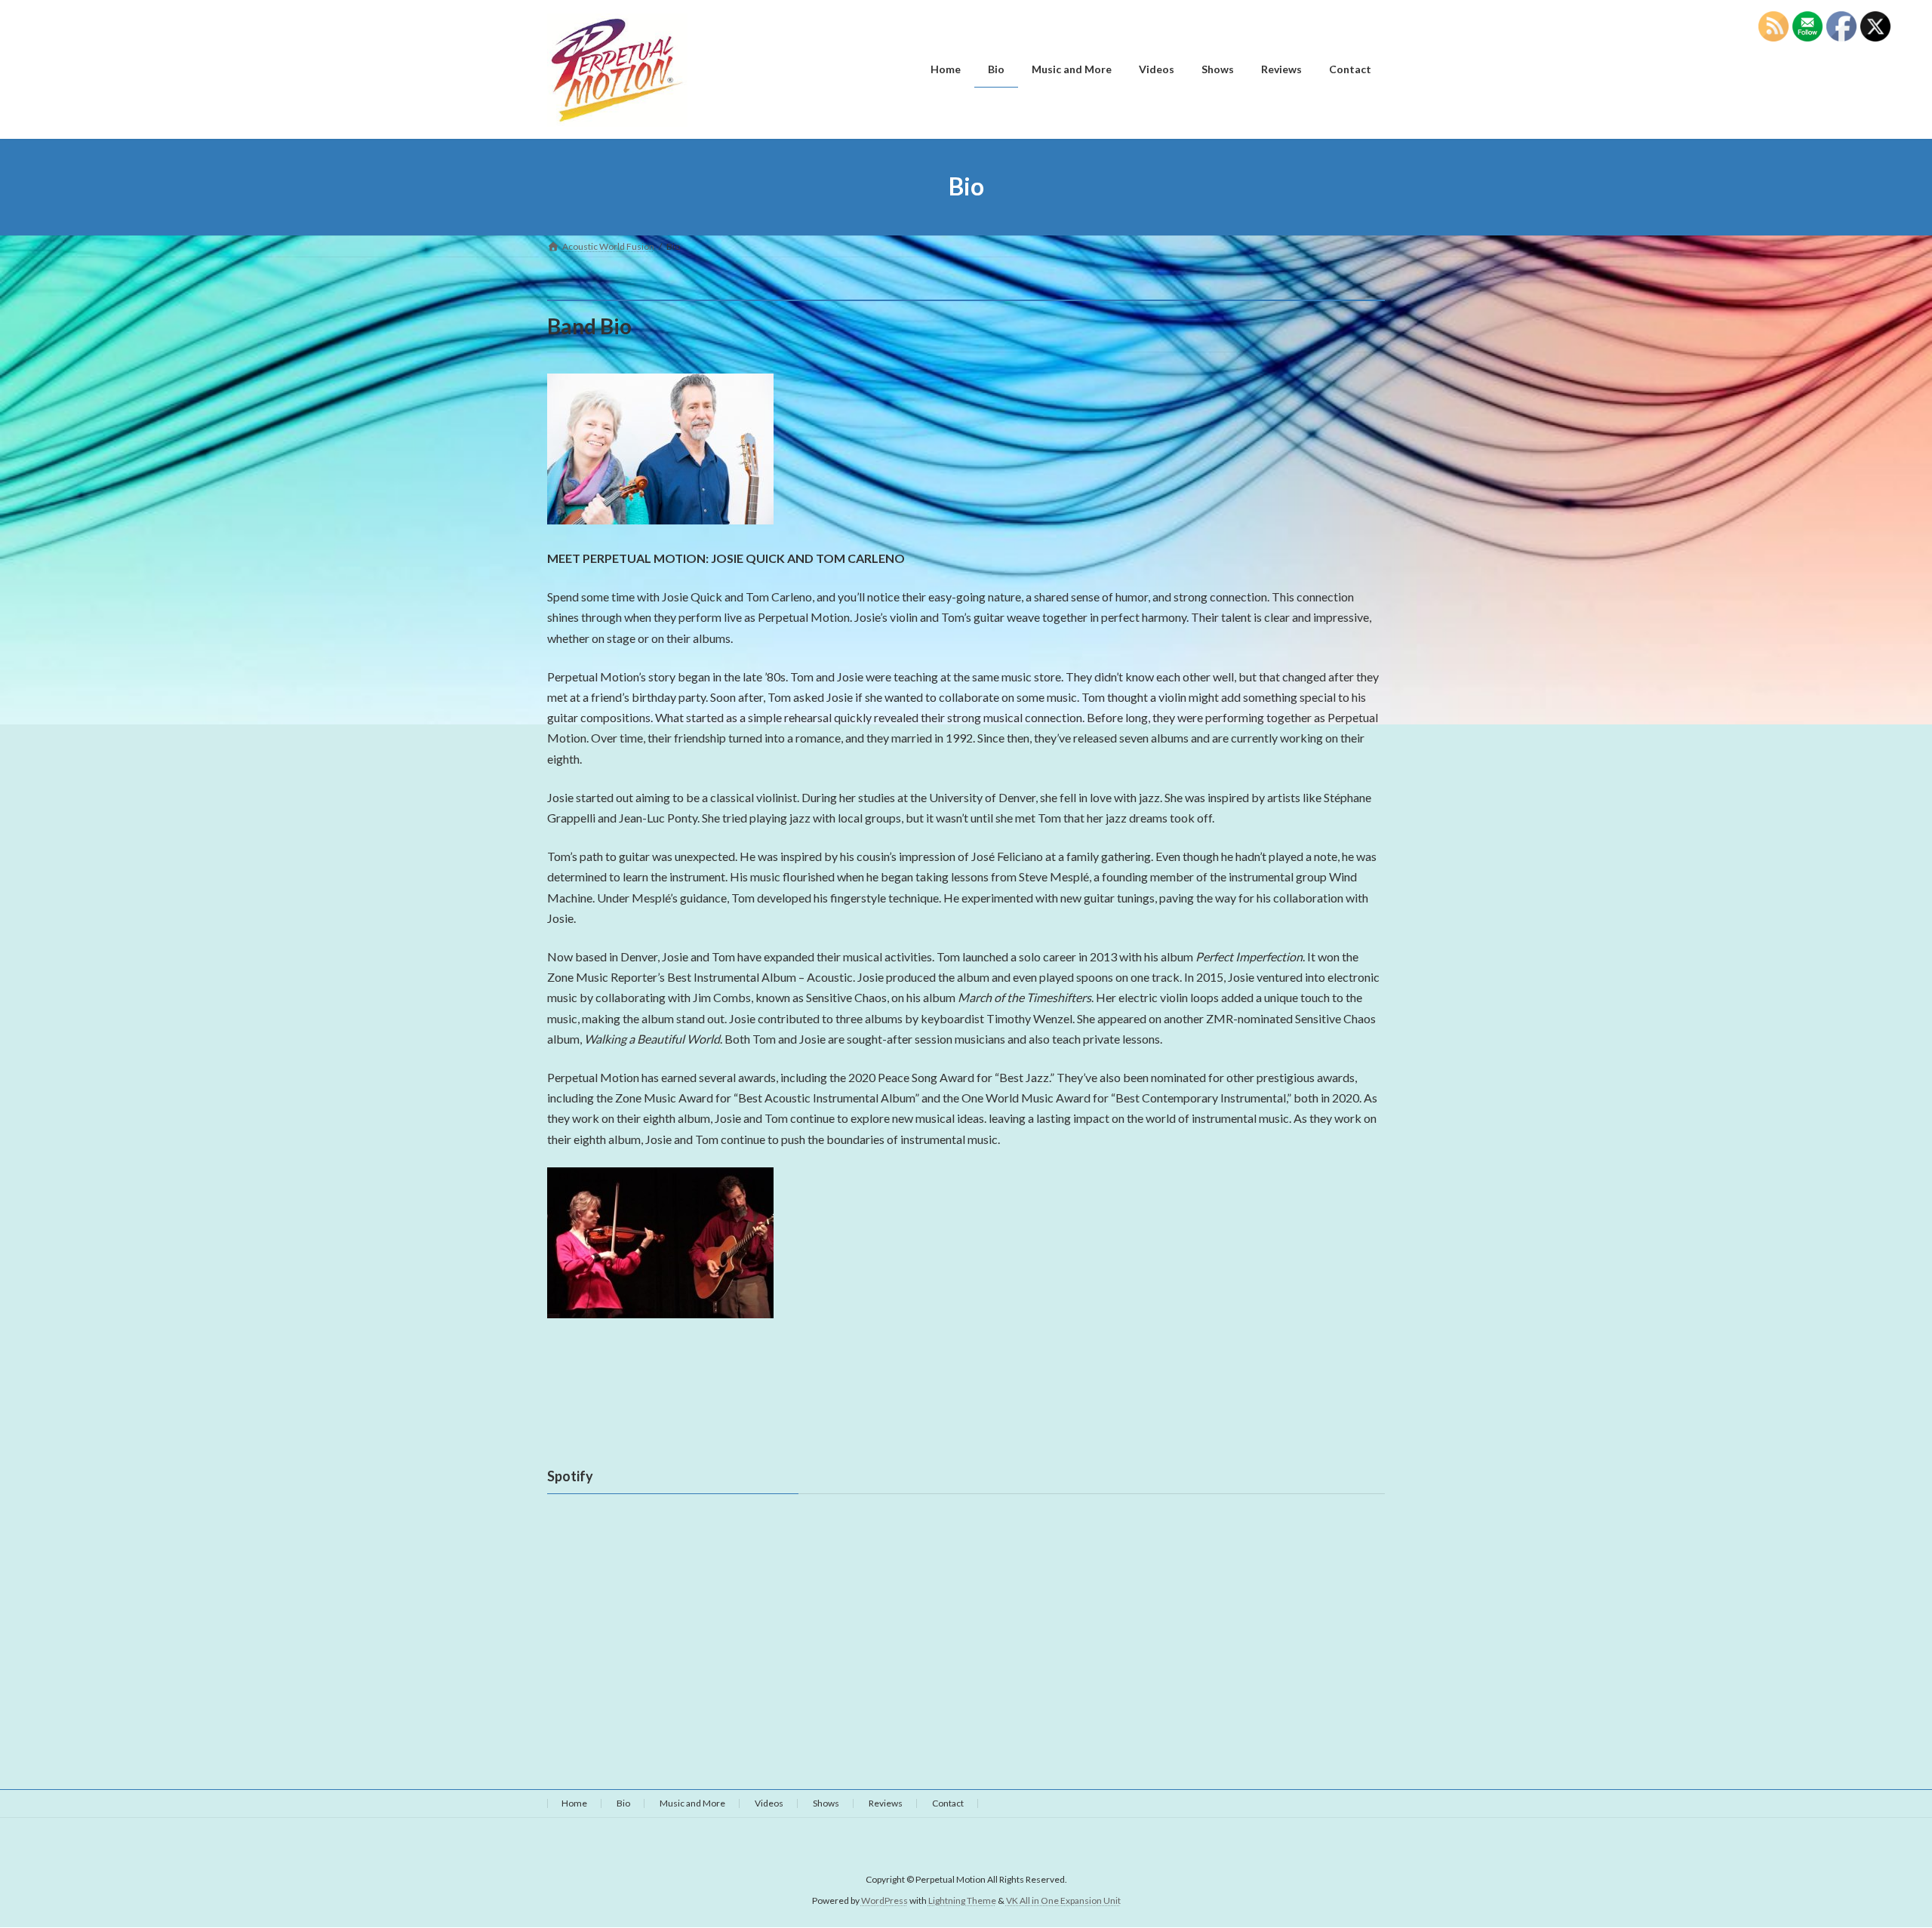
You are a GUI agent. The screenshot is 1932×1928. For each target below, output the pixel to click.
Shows (826, 1803)
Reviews (886, 1803)
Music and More (692, 1803)
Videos (769, 1803)
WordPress (884, 1901)
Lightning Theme (962, 1901)
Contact (948, 1803)
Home (574, 1803)
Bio (623, 1803)
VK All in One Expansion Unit (1063, 1901)
